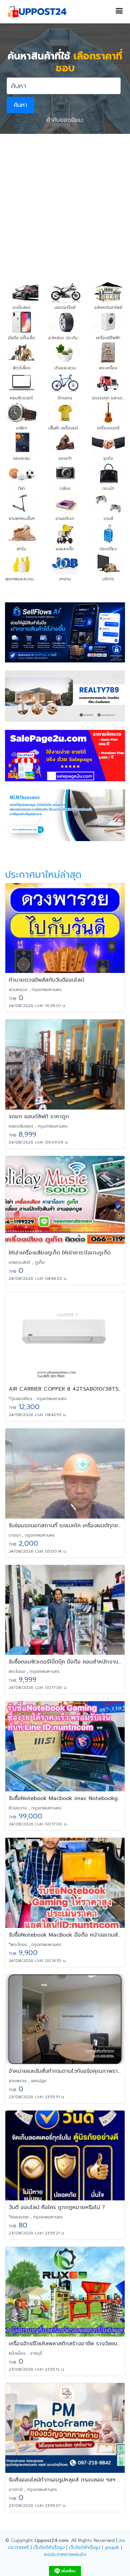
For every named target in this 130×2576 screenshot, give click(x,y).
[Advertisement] (65, 202)
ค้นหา (20, 105)
